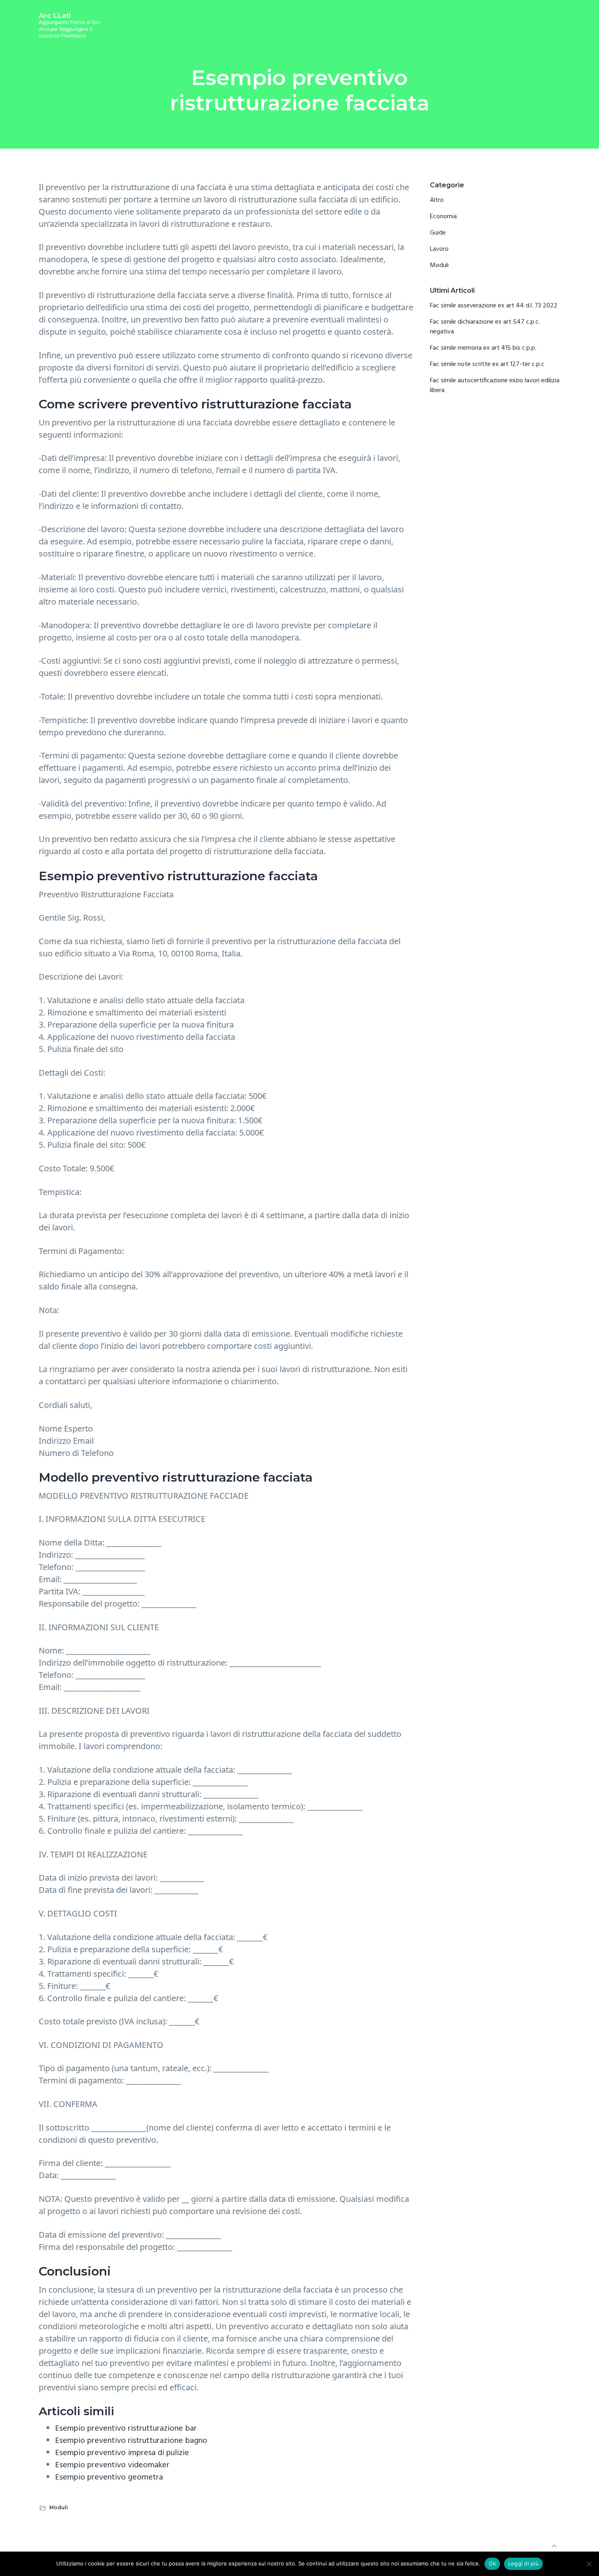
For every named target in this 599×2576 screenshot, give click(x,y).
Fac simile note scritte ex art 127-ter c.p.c (487, 364)
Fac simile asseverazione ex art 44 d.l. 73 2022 (494, 306)
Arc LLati (55, 15)
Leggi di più (523, 2563)
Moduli (59, 2507)
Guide (438, 233)
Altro (437, 200)
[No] (589, 2564)
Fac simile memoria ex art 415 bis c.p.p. (483, 348)
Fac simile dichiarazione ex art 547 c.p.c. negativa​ (485, 327)
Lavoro (439, 249)
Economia (443, 217)
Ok (492, 2563)
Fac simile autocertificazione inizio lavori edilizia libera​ (495, 386)
